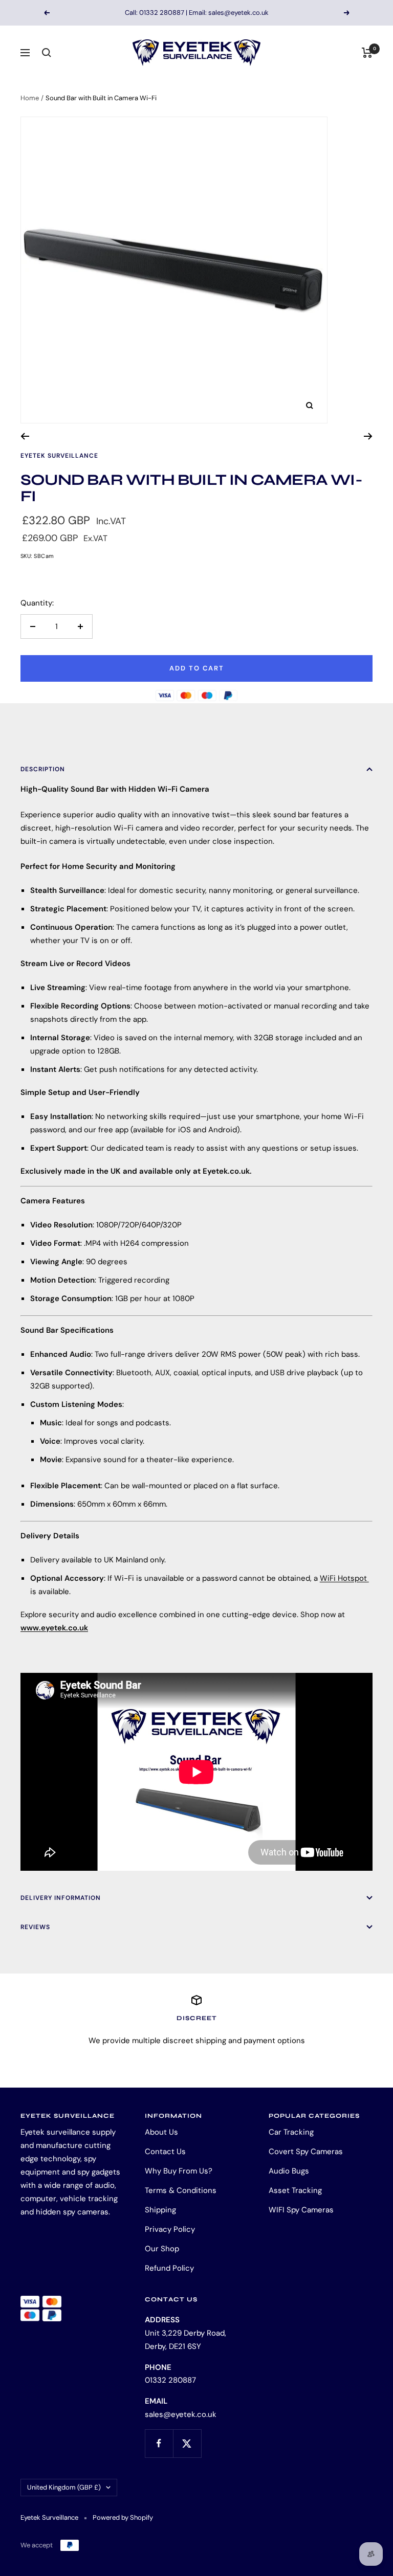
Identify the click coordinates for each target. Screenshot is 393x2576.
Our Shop (162, 2249)
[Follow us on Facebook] (159, 2443)
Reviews (35, 1927)
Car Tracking (291, 2132)
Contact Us (165, 2152)
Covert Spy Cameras (306, 2152)
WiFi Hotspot (344, 1578)
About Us (161, 2132)
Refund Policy (169, 2268)
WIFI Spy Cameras (301, 2210)
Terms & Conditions (181, 2190)
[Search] (47, 53)
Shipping (160, 2210)
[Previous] (25, 436)
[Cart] (367, 53)
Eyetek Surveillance (59, 456)
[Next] (368, 436)
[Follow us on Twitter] (187, 2443)
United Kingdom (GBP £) (64, 2487)
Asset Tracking (295, 2190)
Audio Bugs (289, 2171)
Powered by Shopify (123, 2517)
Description (43, 769)
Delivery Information (61, 1898)
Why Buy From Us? (179, 2171)
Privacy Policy (170, 2229)
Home (30, 98)
